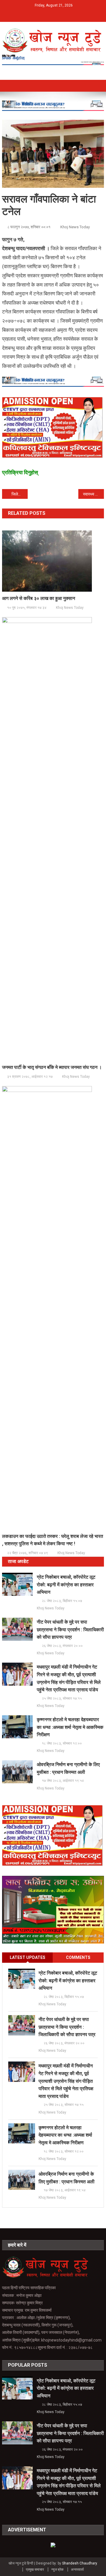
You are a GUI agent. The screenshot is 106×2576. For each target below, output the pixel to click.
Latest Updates (28, 1957)
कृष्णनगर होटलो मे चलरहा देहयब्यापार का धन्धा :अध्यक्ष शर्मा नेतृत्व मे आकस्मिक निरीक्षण (70, 1727)
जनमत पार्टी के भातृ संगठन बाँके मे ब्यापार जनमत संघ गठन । (52, 1067)
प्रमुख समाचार (35, 2569)
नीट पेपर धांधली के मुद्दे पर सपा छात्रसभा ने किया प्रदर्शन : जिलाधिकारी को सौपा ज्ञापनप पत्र (70, 1630)
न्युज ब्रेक (57, 2569)
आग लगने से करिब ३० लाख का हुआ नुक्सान (39, 598)
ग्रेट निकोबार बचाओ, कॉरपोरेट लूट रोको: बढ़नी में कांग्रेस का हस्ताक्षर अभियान (66, 1585)
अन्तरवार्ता (77, 2569)
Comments (78, 1957)
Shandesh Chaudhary (79, 2563)
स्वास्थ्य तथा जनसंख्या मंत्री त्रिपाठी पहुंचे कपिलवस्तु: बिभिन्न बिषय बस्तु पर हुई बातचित (93, 494)
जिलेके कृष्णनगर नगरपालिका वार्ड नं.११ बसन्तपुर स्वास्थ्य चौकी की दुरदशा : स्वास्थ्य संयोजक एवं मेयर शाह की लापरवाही (19, 494)
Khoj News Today (75, 227)
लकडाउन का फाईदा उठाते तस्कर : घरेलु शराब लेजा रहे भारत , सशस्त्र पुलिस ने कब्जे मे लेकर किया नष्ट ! (53, 1540)
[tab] (28, 1958)
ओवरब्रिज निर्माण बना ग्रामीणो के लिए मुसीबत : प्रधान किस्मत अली (68, 1768)
